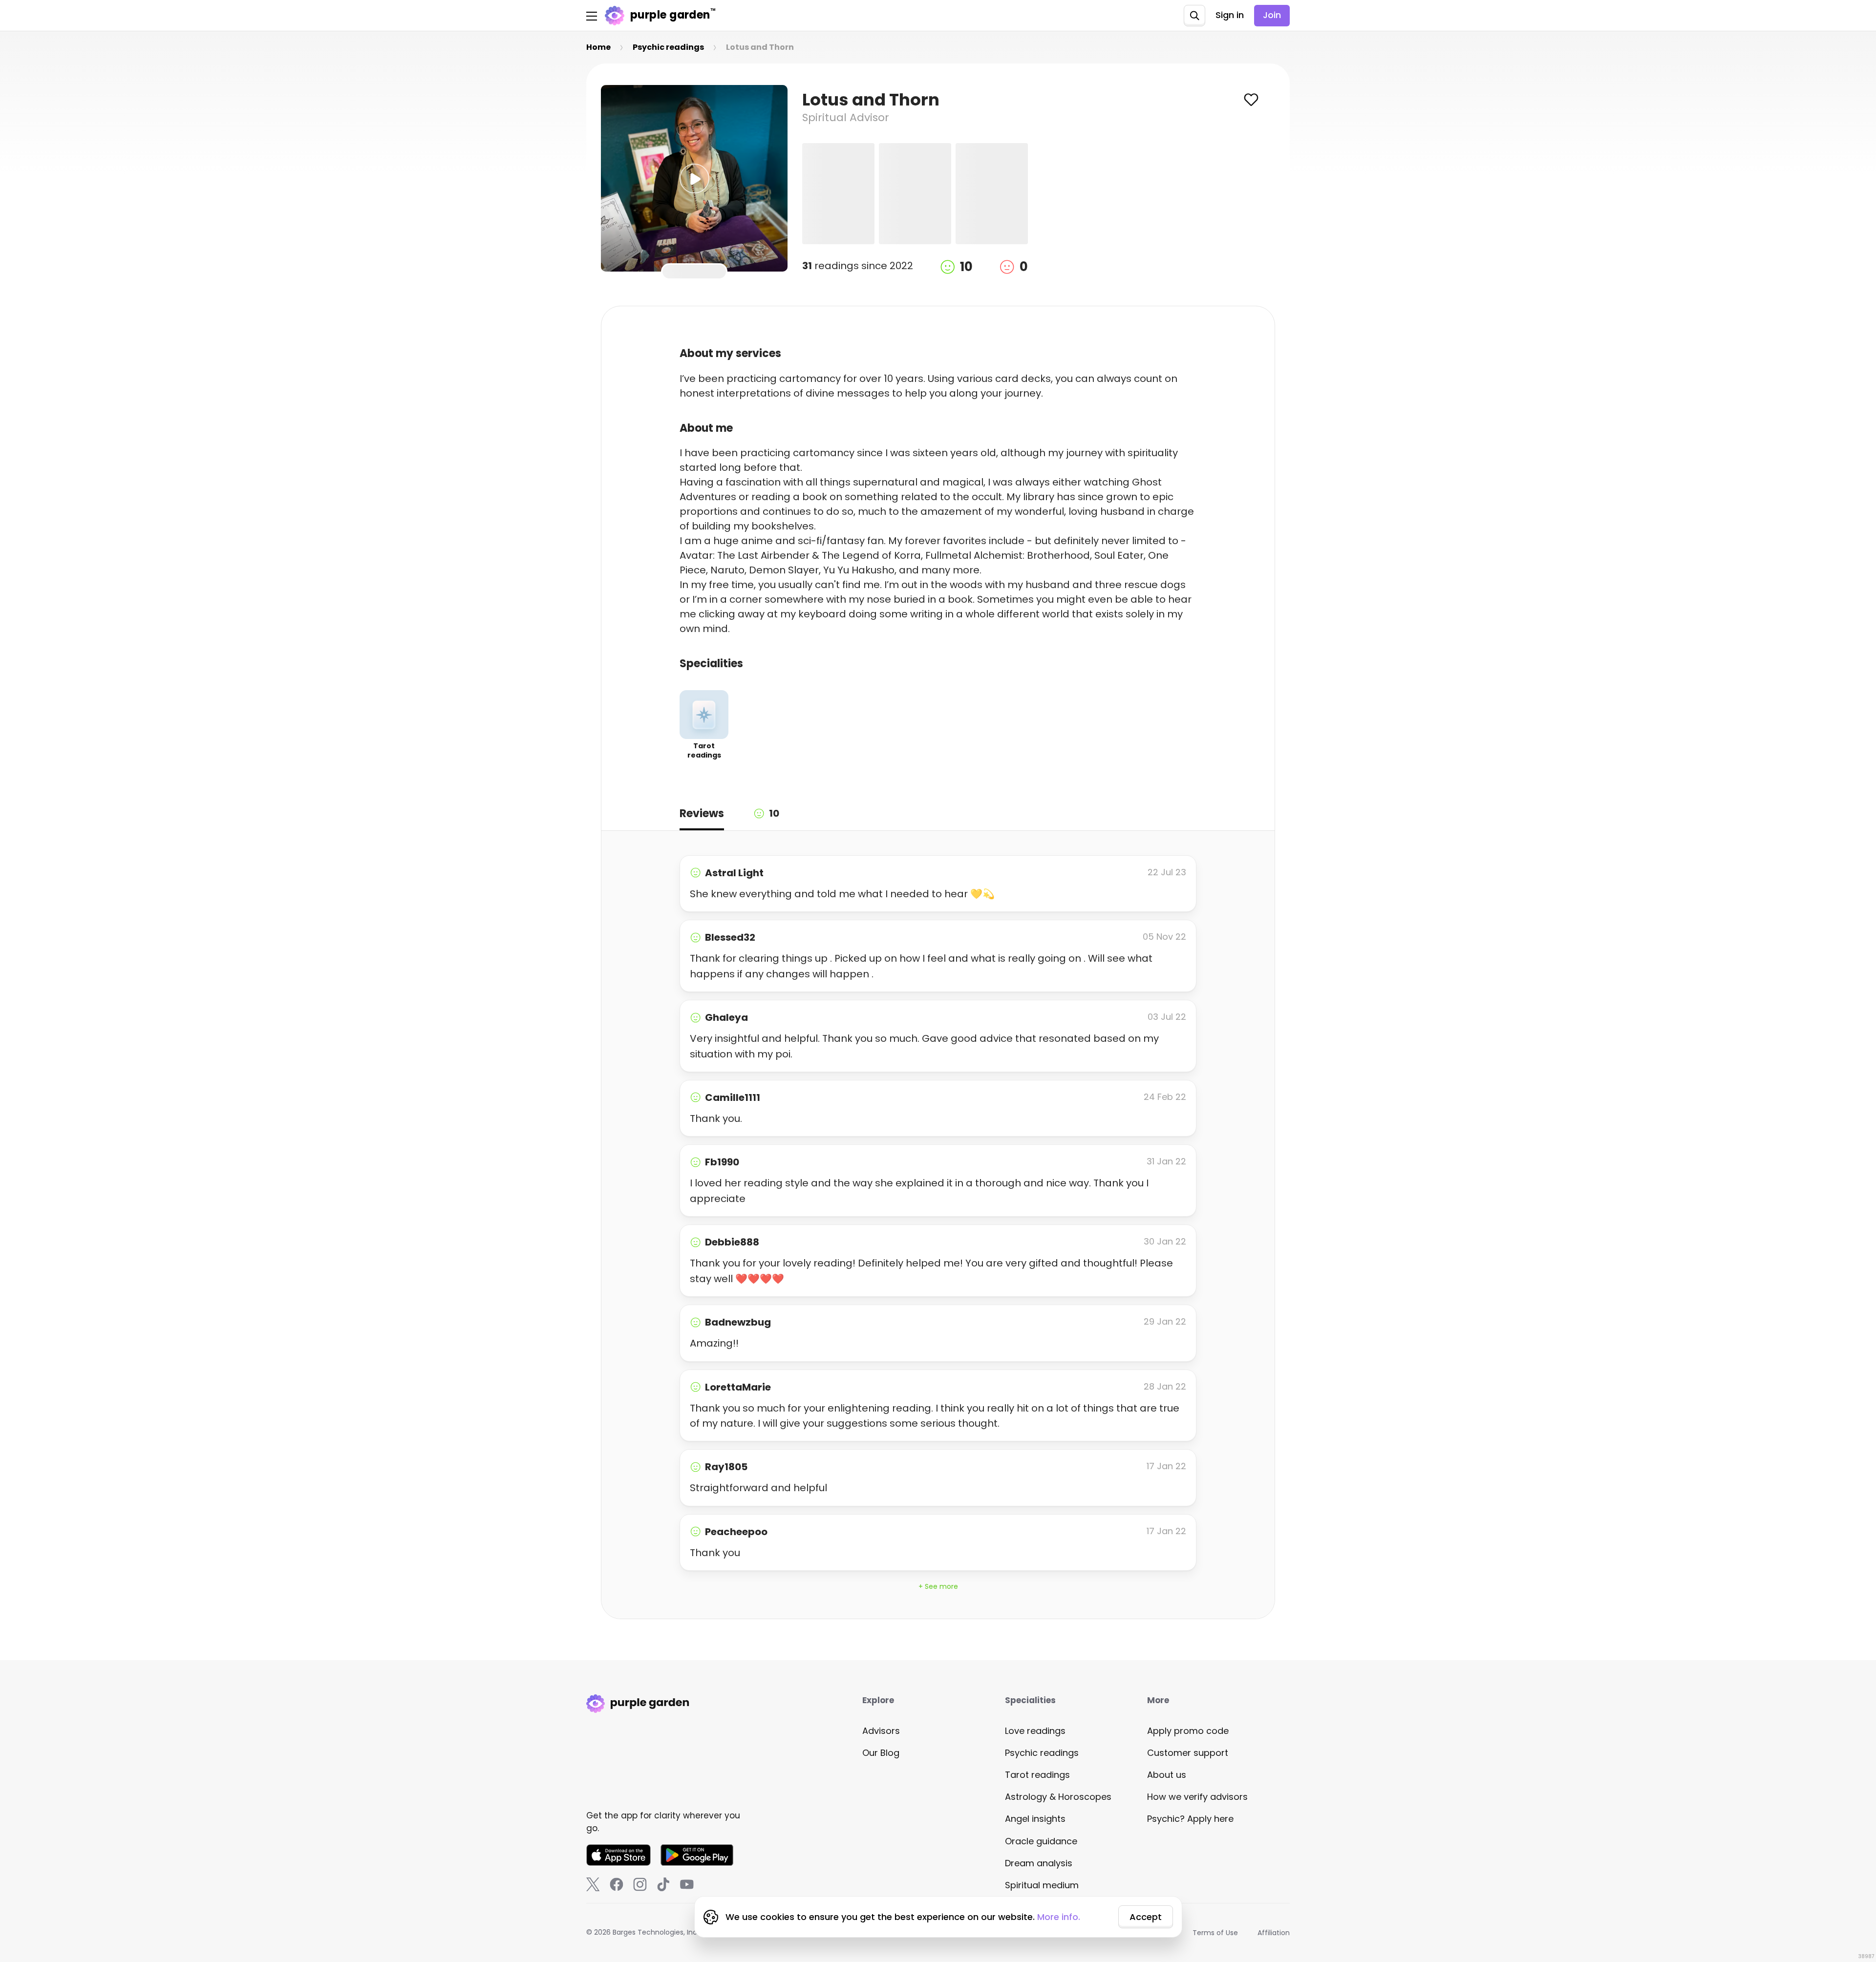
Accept (1146, 1917)
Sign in (1230, 15)
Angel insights (1035, 1819)
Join (1272, 15)
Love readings (1035, 1731)
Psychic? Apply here (1190, 1819)
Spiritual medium (1042, 1885)
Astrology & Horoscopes (1058, 1797)
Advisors (881, 1731)
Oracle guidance (1041, 1841)
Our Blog (881, 1753)
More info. (1059, 1917)
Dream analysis (1039, 1863)
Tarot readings (1037, 1775)
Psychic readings (1042, 1753)
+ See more (938, 1586)
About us (1167, 1775)
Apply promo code (1188, 1731)
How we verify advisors (1197, 1797)
